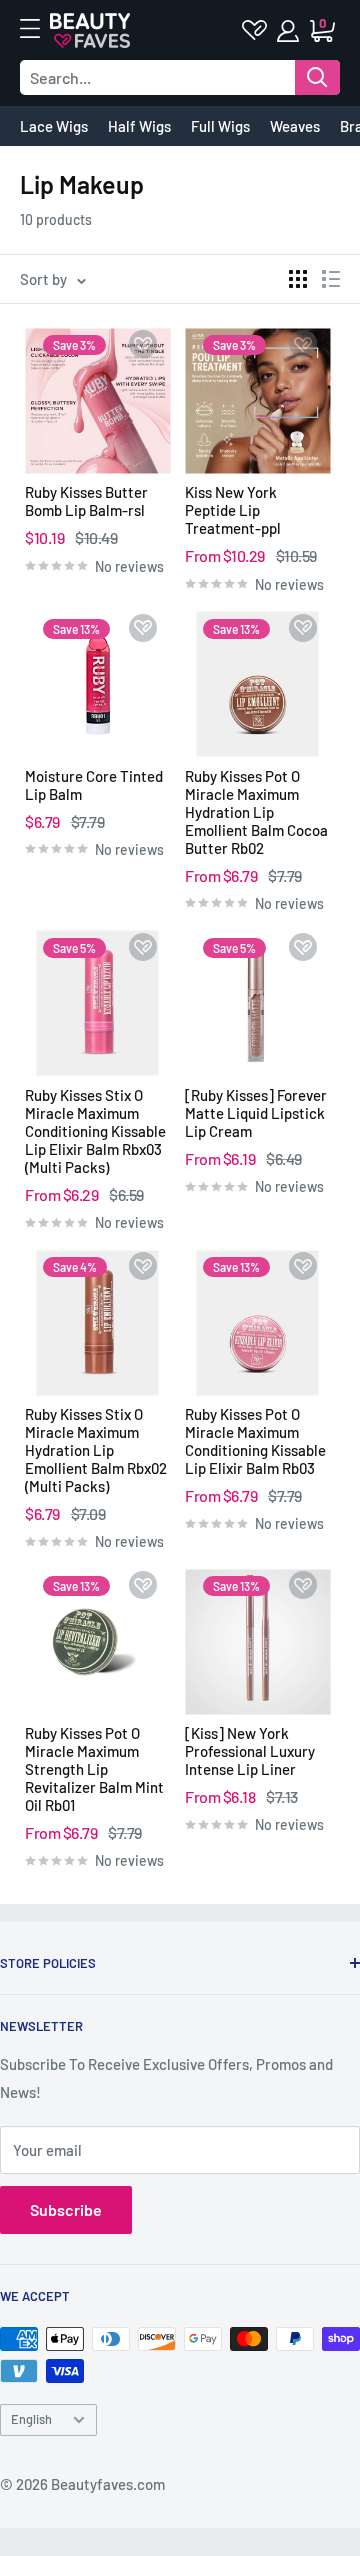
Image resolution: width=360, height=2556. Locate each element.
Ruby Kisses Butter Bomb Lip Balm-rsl (86, 501)
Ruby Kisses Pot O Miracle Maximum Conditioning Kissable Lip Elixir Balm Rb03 (255, 1441)
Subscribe (66, 2209)
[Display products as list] (331, 279)
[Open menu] (40, 29)
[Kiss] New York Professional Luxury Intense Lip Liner (250, 1751)
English (31, 2419)
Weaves (295, 126)
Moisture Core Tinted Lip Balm (94, 785)
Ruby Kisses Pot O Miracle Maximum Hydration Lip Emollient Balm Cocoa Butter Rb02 (256, 812)
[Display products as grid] (298, 279)
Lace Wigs (54, 126)
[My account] (289, 31)
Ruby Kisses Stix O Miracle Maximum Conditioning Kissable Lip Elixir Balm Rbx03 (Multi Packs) (95, 1131)
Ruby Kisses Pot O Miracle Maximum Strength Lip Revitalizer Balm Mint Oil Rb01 (94, 1769)
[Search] (317, 77)
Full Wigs (220, 126)
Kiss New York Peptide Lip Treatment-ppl (233, 510)
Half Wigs (139, 126)
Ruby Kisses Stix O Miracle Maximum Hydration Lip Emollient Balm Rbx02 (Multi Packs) (96, 1450)
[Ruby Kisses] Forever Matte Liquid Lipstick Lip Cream (256, 1113)
